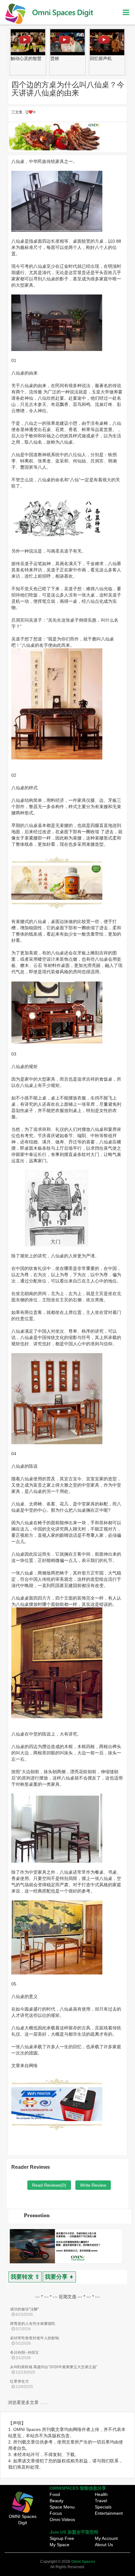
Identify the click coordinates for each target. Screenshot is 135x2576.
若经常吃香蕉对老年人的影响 (35, 2338)
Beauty (57, 2501)
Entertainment (109, 2513)
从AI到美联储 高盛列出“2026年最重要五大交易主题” (54, 2367)
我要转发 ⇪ (25, 2277)
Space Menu (62, 2507)
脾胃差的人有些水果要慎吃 (33, 2324)
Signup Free (62, 2538)
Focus (56, 2513)
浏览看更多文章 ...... (28, 2402)
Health (101, 2494)
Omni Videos (62, 2519)
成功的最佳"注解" (24, 2309)
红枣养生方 (19, 2381)
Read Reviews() (49, 2185)
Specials (103, 2507)
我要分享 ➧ (59, 2277)
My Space (59, 2545)
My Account (106, 2538)
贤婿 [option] (15, 58)
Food (55, 2494)
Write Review (93, 2185)
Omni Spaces (83, 2562)
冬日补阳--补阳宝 (24, 2352)
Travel (101, 2501)
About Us (104, 2545)
